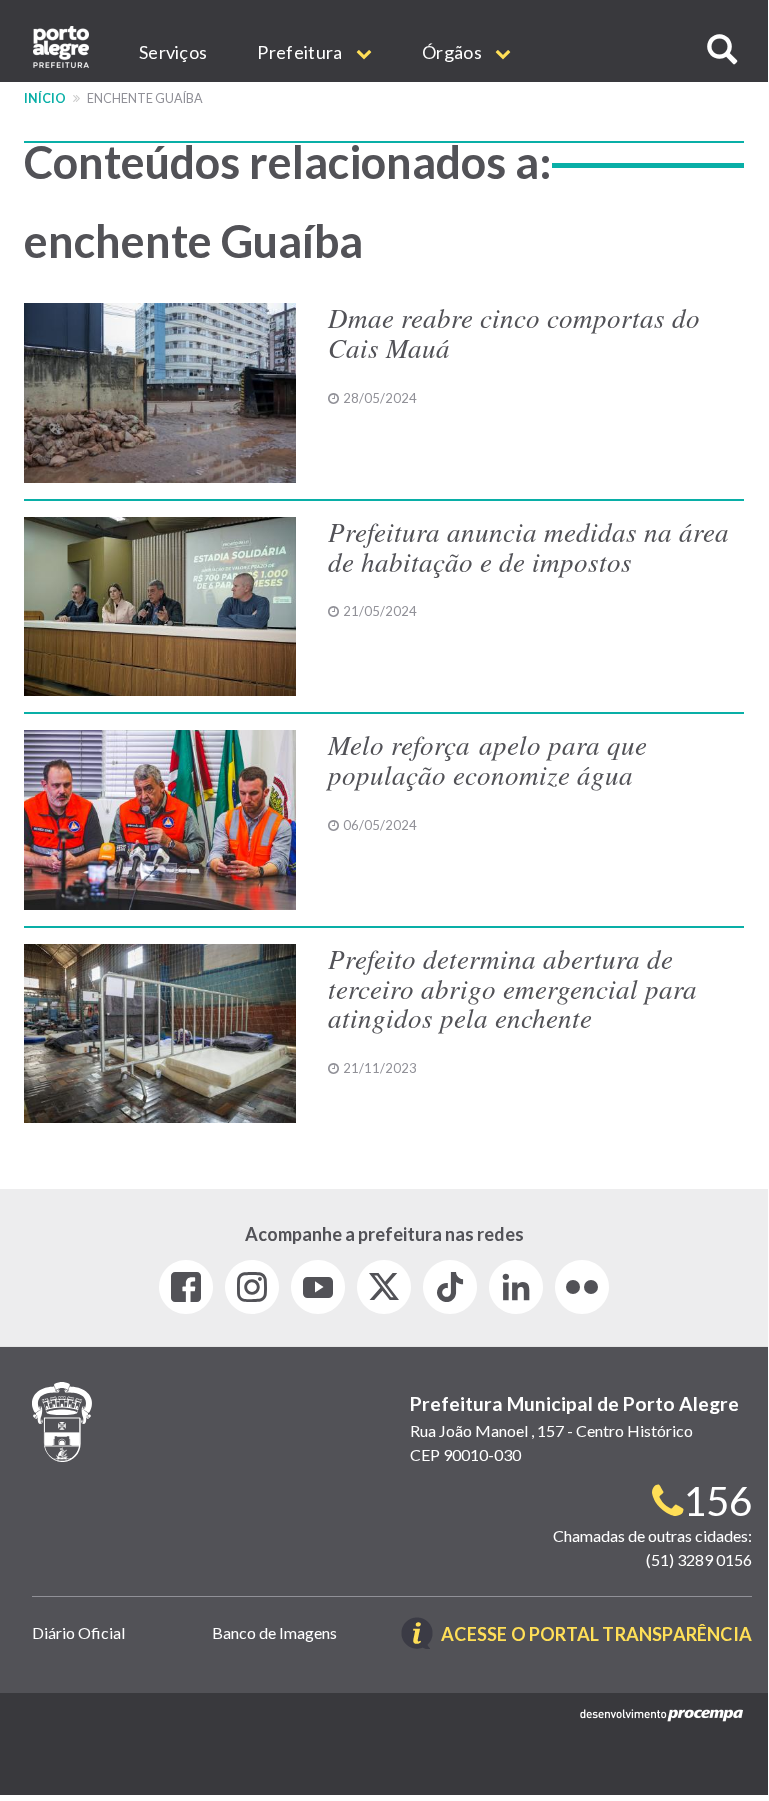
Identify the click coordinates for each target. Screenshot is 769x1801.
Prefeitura (301, 52)
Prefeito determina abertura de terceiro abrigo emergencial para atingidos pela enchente (512, 987)
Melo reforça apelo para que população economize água (487, 759)
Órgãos (453, 52)
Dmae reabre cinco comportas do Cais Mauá (514, 332)
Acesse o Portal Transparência (596, 1635)
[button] (722, 49)
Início (45, 98)
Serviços (173, 52)
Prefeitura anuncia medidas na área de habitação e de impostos (528, 546)
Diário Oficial (78, 1632)
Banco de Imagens (274, 1632)
